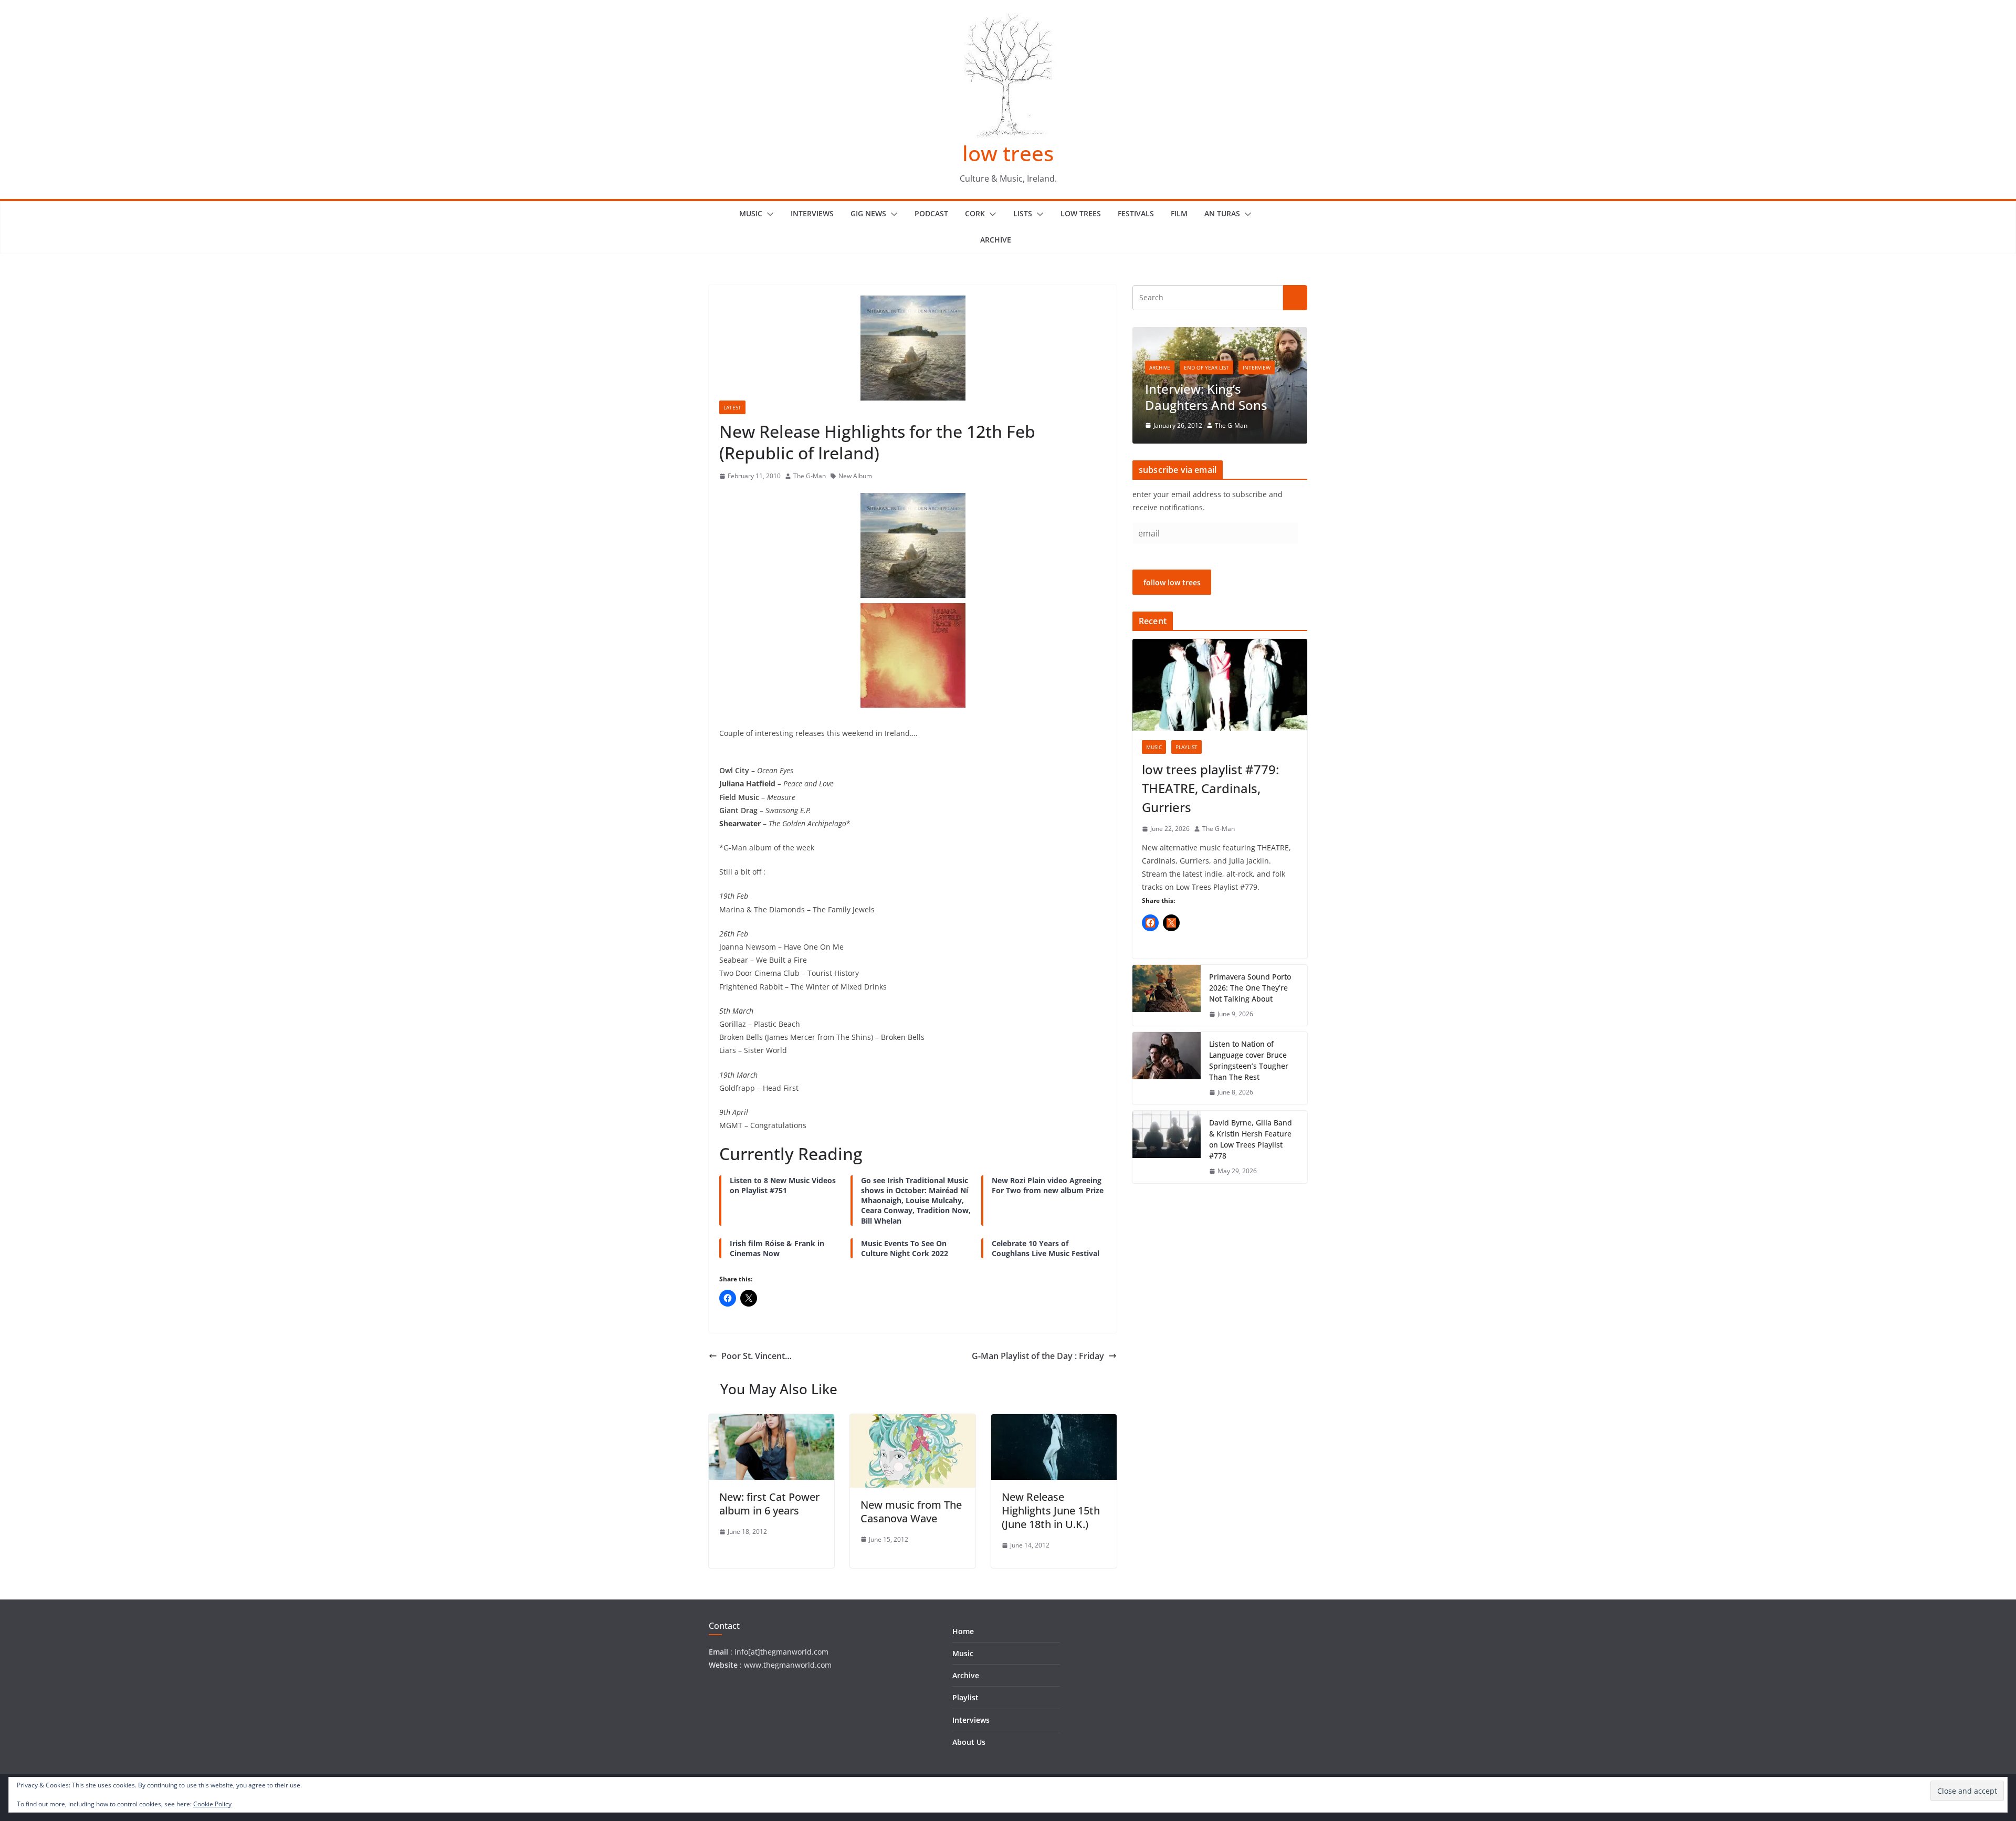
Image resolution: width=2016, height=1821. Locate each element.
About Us (969, 1742)
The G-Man (810, 476)
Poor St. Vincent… (757, 1356)
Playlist (1186, 747)
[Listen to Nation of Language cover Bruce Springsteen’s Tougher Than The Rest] (1167, 1068)
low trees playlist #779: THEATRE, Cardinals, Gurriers (1210, 788)
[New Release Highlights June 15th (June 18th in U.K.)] (1054, 1422)
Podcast (931, 213)
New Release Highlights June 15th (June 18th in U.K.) (1051, 1511)
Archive (996, 240)
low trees (1008, 153)
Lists (1023, 213)
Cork (975, 213)
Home (963, 1631)
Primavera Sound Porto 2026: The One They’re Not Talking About (1250, 988)
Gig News (868, 213)
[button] (768, 214)
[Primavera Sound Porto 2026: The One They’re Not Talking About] (1167, 996)
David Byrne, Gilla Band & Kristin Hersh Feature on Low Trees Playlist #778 (1251, 1139)
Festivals (1136, 213)
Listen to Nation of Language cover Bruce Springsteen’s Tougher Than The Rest (1249, 1060)
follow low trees (1172, 582)
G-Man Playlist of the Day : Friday (1038, 1356)
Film (1179, 213)
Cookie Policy (212, 1804)
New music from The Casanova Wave (911, 1512)
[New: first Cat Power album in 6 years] (771, 1422)
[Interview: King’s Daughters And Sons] (1220, 334)
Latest (732, 407)
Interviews (812, 213)
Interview (1257, 367)
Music (751, 213)
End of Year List (1206, 367)
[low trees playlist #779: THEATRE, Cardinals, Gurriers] (1220, 685)
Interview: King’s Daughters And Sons (1206, 397)
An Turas (1222, 213)
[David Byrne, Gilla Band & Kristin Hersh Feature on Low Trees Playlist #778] (1167, 1147)
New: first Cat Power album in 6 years (769, 1504)
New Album (855, 476)
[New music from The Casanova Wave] (913, 1422)
